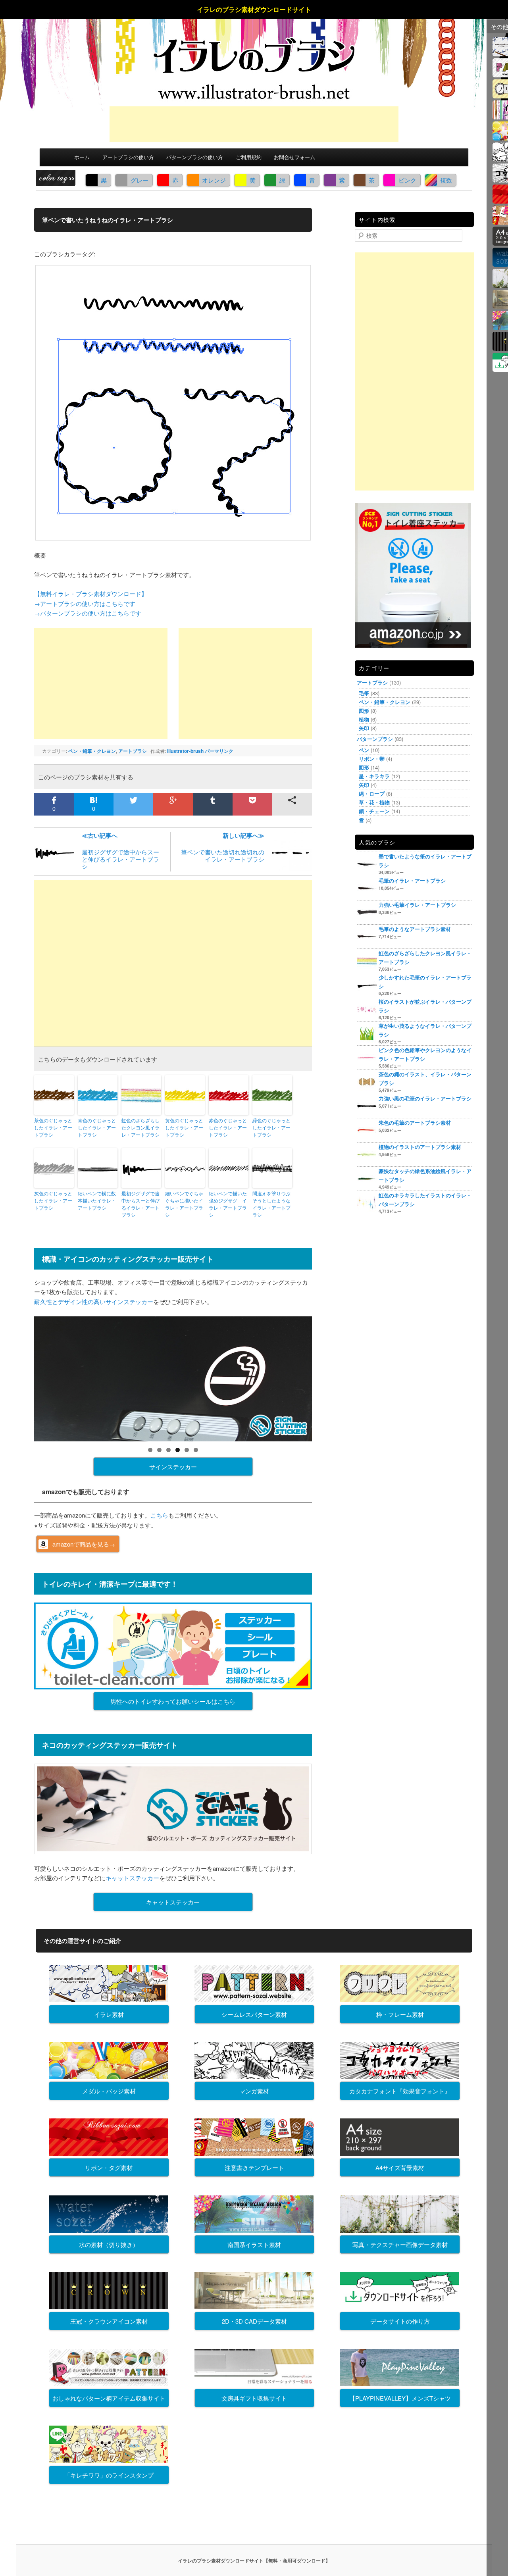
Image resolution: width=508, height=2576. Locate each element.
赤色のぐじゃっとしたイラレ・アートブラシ (228, 1127)
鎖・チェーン (374, 811)
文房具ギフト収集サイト (254, 2398)
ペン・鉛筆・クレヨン (92, 751)
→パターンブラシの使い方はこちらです (88, 613)
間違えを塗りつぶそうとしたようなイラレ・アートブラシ (271, 1204)
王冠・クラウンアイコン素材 (109, 2321)
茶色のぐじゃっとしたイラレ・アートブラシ (53, 1127)
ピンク (407, 180)
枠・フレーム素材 (400, 2014)
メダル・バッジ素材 (109, 2091)
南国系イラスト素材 (254, 2244)
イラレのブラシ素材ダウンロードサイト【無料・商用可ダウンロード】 (254, 2561)
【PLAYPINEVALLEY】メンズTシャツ (400, 2398)
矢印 (364, 728)
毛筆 (364, 693)
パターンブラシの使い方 (195, 157)
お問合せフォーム (294, 157)
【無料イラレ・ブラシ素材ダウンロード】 (91, 593)
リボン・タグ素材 (109, 2167)
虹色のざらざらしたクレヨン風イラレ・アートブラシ (140, 1127)
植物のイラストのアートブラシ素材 (420, 1147)
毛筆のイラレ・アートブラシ (412, 880)
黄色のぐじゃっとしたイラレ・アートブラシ (184, 1127)
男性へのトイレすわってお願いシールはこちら (173, 1701)
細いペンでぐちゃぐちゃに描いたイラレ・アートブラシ (184, 1204)
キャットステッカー (132, 1878)
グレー (140, 180)
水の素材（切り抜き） (109, 2244)
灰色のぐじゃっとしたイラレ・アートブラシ (53, 1200)
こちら (159, 1515)
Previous (20, 1377)
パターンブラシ (375, 739)
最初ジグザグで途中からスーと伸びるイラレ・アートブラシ (120, 851)
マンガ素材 (254, 2091)
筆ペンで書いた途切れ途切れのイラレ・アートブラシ (223, 847)
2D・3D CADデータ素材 (254, 2321)
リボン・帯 (372, 759)
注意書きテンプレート (254, 2167)
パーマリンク (219, 751)
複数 (446, 180)
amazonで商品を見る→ (84, 1544)
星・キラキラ (374, 776)
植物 (364, 719)
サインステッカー (173, 1467)
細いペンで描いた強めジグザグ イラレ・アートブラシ (228, 1204)
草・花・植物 (374, 802)
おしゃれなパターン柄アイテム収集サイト (109, 2398)
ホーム (82, 157)
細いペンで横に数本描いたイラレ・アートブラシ (97, 1200)
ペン (364, 750)
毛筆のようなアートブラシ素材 (415, 929)
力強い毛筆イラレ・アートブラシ (417, 905)
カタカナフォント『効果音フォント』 (400, 2091)
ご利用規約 (249, 157)
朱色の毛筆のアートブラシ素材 (415, 1123)
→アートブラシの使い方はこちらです (85, 603)
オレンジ (214, 180)
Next (326, 1377)
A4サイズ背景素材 (400, 2167)
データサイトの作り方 (400, 2321)
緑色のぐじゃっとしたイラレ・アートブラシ (271, 1127)
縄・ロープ (372, 794)
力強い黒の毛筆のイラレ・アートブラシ (425, 1098)
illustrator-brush (185, 751)
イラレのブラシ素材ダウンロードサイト (254, 9)
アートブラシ (133, 751)
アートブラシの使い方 (128, 157)
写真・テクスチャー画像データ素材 (400, 2244)
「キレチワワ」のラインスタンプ (109, 2475)
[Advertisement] (254, 124)
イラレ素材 (109, 2014)
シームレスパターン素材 (254, 2014)
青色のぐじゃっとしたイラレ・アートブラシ (97, 1127)
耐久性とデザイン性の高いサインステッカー (94, 1301)
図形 (364, 711)
